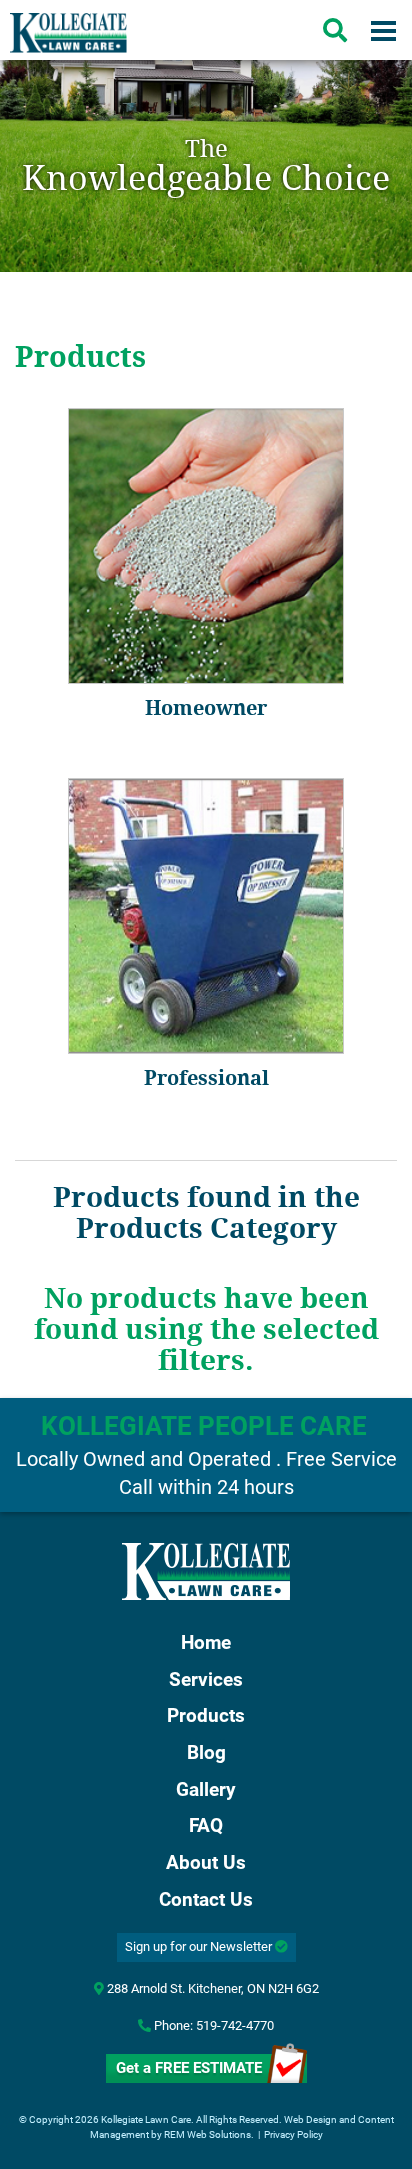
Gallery (206, 1790)
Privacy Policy (293, 2134)
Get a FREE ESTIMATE (189, 2068)
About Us (206, 1863)
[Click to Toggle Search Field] (335, 30)
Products (206, 1716)
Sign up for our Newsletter (200, 1946)
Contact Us (206, 1900)
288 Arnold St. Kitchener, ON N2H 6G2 (211, 1988)
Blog (206, 1753)
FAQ (206, 1826)
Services (206, 1680)
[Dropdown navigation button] (383, 30)
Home (206, 1643)
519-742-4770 (235, 2025)
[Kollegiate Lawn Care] (206, 1571)
